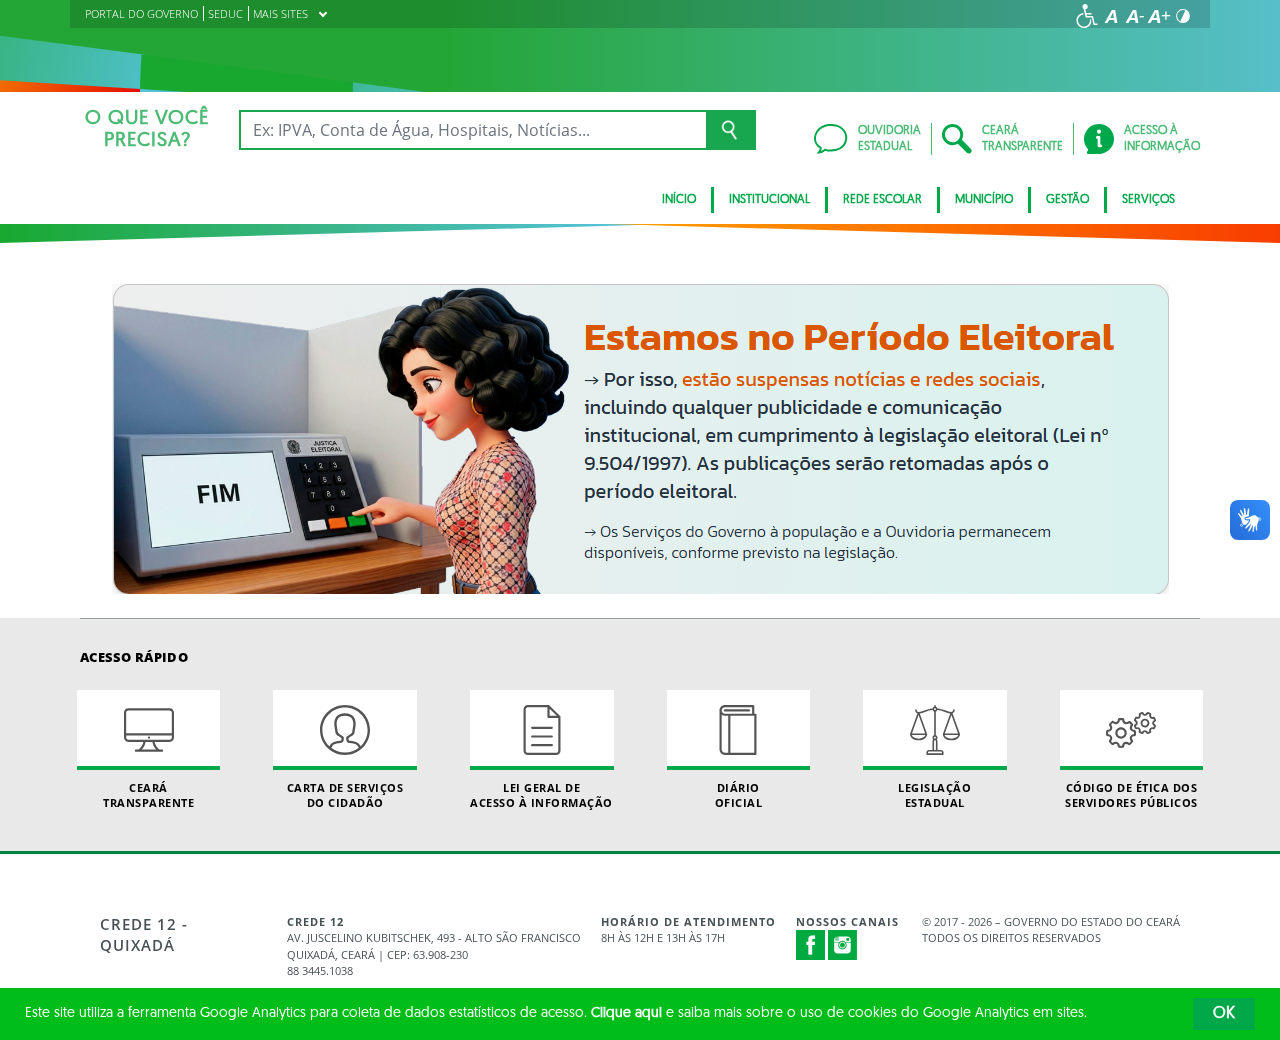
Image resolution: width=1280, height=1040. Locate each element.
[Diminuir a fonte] (1135, 16)
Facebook (811, 945)
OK (1224, 1014)
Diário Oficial (739, 795)
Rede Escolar (882, 200)
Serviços (1148, 200)
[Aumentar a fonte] (1159, 16)
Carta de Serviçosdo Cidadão (345, 795)
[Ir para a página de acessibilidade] (1087, 16)
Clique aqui (626, 1013)
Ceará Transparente (148, 795)
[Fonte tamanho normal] (1111, 16)
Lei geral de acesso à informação (541, 795)
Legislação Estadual (934, 795)
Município (984, 200)
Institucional (769, 200)
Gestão (1067, 200)
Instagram (843, 945)
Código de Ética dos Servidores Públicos (1131, 795)
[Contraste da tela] (1183, 16)
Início (679, 200)
